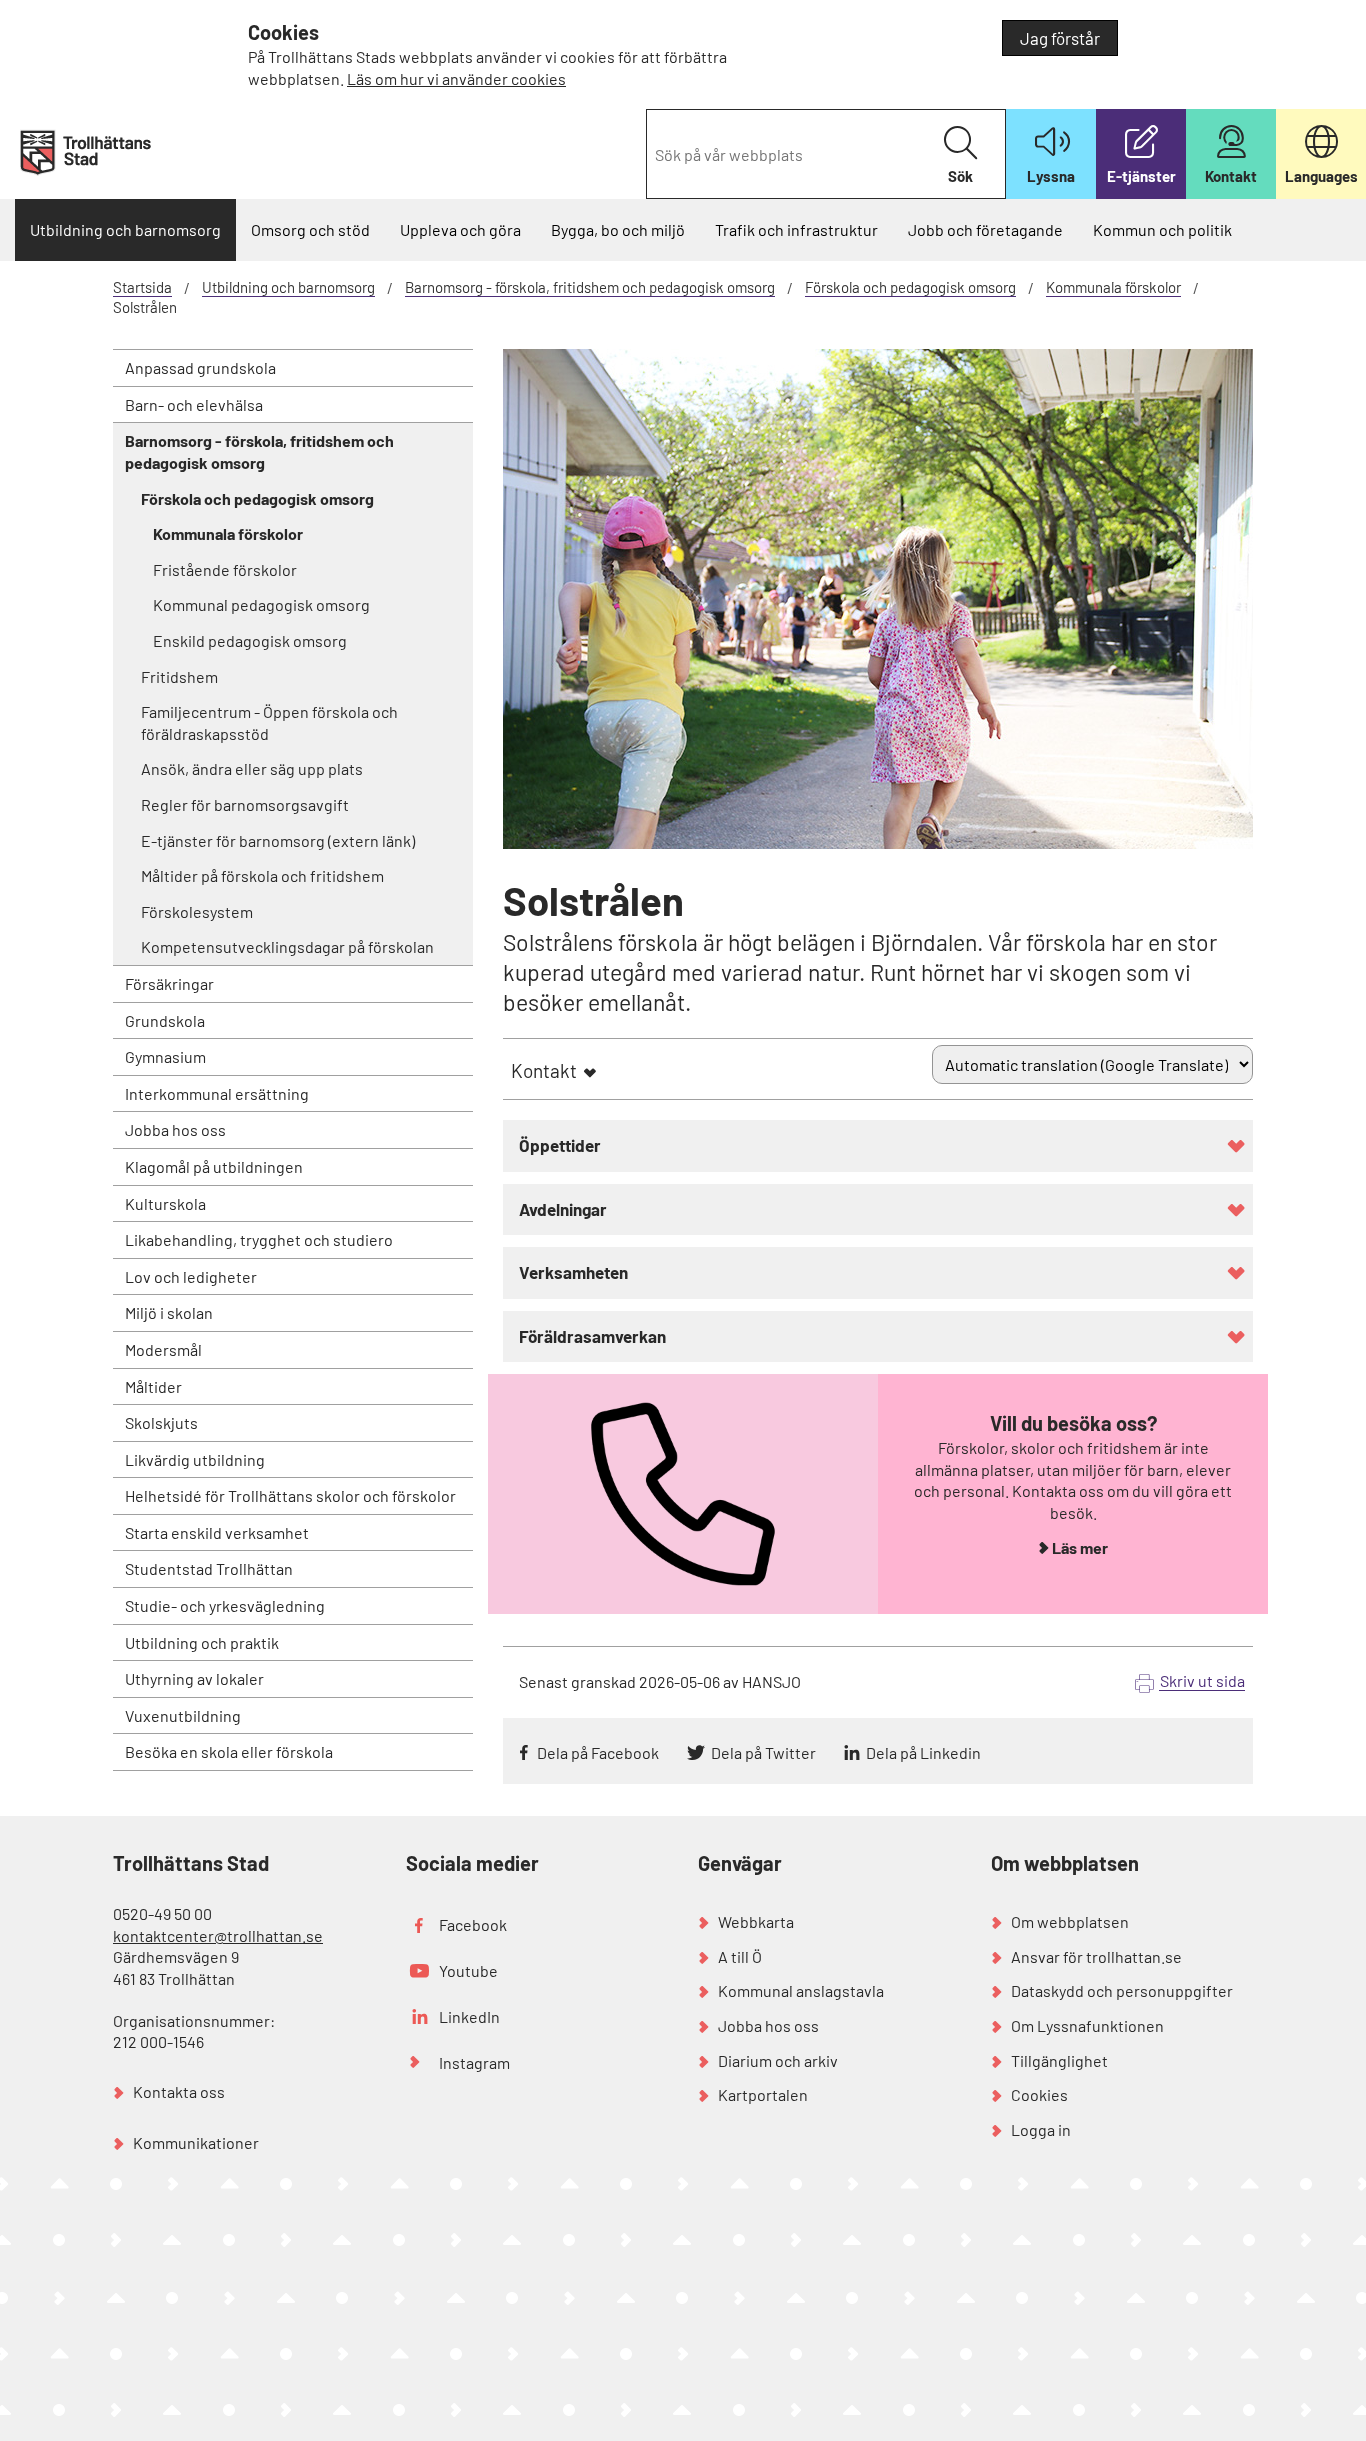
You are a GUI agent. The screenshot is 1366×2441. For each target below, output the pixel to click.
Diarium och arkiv (778, 2060)
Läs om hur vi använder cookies (456, 78)
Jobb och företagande (985, 229)
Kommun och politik (1162, 229)
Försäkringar (169, 983)
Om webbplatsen (1070, 1921)
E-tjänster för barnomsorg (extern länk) (278, 840)
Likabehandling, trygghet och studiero (259, 1239)
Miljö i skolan (169, 1312)
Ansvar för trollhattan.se (1096, 1956)
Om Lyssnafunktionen (1087, 2025)
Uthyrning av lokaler (194, 1678)
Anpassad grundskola (200, 367)
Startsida (142, 287)
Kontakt (544, 1070)
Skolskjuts (161, 1422)
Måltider (153, 1386)
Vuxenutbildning (183, 1715)
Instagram (474, 2062)
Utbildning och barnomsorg (125, 229)
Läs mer (1080, 1547)
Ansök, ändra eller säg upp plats (252, 768)
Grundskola (165, 1020)
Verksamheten (573, 1272)
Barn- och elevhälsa (194, 404)
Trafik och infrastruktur (796, 229)
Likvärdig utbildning (195, 1459)
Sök (960, 176)
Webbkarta (756, 1921)
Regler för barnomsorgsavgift (245, 804)
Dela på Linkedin (923, 1752)
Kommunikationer (196, 2142)
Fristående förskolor (225, 569)
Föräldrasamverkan (592, 1336)
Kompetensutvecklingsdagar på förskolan (287, 946)
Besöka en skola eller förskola (229, 1751)
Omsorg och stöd (310, 229)
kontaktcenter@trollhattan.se (218, 1935)
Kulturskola (165, 1203)
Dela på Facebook (598, 1752)
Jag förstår (1060, 38)
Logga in (1041, 2129)
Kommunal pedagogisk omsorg (261, 604)
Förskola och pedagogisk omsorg (910, 287)
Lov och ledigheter (191, 1276)
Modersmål (163, 1349)
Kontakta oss (179, 2091)
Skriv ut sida (1202, 1680)
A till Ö (740, 1956)
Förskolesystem (197, 911)
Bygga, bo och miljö (618, 229)
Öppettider (560, 1145)
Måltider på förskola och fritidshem (262, 875)
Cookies (1039, 2094)
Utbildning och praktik (202, 1642)
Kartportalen (763, 2094)
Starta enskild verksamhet (217, 1532)
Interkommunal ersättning (217, 1093)
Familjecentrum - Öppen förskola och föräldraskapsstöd (269, 722)
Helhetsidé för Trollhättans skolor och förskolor (290, 1495)
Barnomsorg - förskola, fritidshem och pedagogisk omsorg (590, 287)
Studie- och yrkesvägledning (225, 1605)
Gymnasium (165, 1056)
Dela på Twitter (763, 1752)
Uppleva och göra (460, 229)
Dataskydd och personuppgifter (1122, 1990)
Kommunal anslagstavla (801, 1990)
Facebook (473, 1924)
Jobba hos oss (175, 1129)
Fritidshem (179, 676)
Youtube (468, 1970)
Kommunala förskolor (1113, 287)
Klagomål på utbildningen (214, 1166)
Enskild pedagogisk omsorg (250, 640)
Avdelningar (563, 1209)
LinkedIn (469, 2016)
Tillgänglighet (1059, 2060)
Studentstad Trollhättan (209, 1568)
